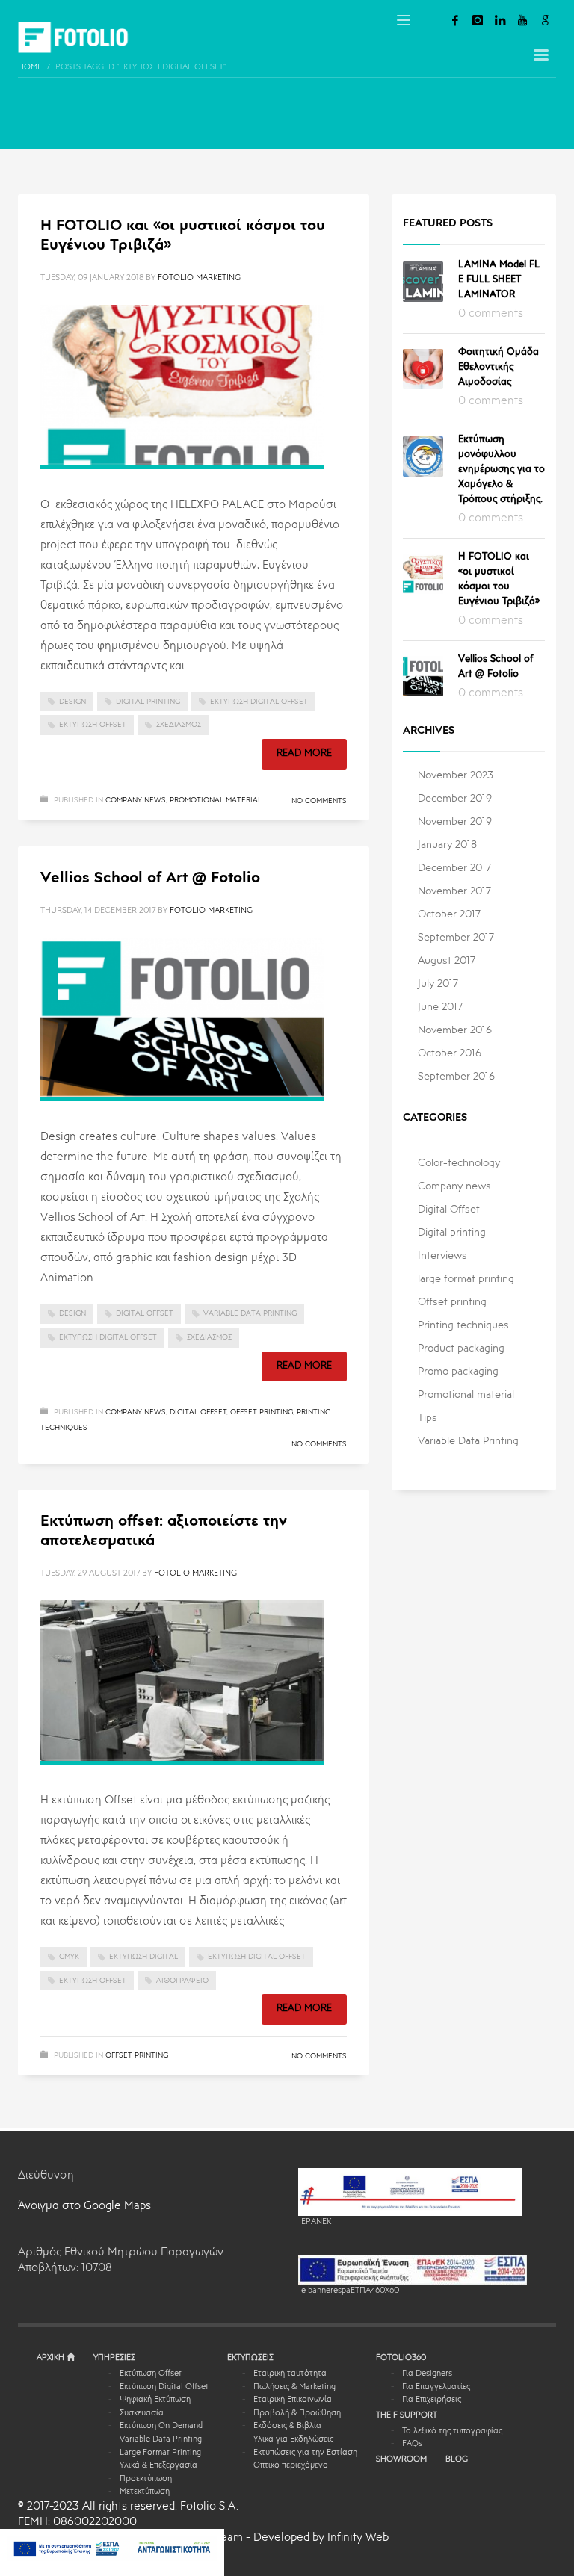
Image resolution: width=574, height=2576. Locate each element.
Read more (304, 753)
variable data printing (250, 1313)
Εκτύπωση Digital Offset (164, 2387)
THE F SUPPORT (407, 2416)
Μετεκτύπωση (145, 2492)
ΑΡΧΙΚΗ (52, 2358)
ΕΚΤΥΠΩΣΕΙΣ (250, 2358)
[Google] (545, 20)
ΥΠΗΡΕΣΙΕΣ (114, 2358)
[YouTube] (522, 20)
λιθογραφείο (182, 1981)
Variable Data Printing (161, 2440)
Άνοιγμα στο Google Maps (84, 2207)
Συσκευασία (142, 2414)
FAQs (412, 2444)
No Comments (319, 801)
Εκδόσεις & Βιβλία (287, 2426)
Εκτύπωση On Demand (161, 2426)
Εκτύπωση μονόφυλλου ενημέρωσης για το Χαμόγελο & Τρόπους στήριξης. (502, 470)
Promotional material (216, 800)
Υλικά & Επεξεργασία (158, 2466)
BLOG (457, 2460)
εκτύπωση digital (143, 1957)
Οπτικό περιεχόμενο (291, 2466)
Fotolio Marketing (199, 278)
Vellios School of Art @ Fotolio (150, 879)
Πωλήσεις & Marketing (294, 2387)
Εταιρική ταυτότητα (290, 2374)
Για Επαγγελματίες (436, 2387)
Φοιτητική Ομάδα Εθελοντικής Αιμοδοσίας (499, 367)
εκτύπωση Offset (93, 725)
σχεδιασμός (179, 725)
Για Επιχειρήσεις (432, 2400)
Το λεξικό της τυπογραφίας (452, 2431)
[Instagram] (478, 20)
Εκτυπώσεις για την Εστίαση (305, 2453)
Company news (136, 800)
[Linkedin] (500, 20)
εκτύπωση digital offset (259, 702)
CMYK (69, 1957)
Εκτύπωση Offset (151, 2374)
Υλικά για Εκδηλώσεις (293, 2440)
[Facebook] (455, 20)
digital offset (145, 1313)
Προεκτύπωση (146, 2479)
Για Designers (427, 2374)
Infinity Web (358, 2538)
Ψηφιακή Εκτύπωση (155, 2400)
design (72, 702)
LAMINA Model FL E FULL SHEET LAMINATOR (499, 280)
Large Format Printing (160, 2453)
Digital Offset (198, 1412)
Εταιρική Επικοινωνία (293, 2400)
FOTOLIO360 (401, 2358)
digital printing (148, 702)
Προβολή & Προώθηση (297, 2414)
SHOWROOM (401, 2460)
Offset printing (262, 1412)
